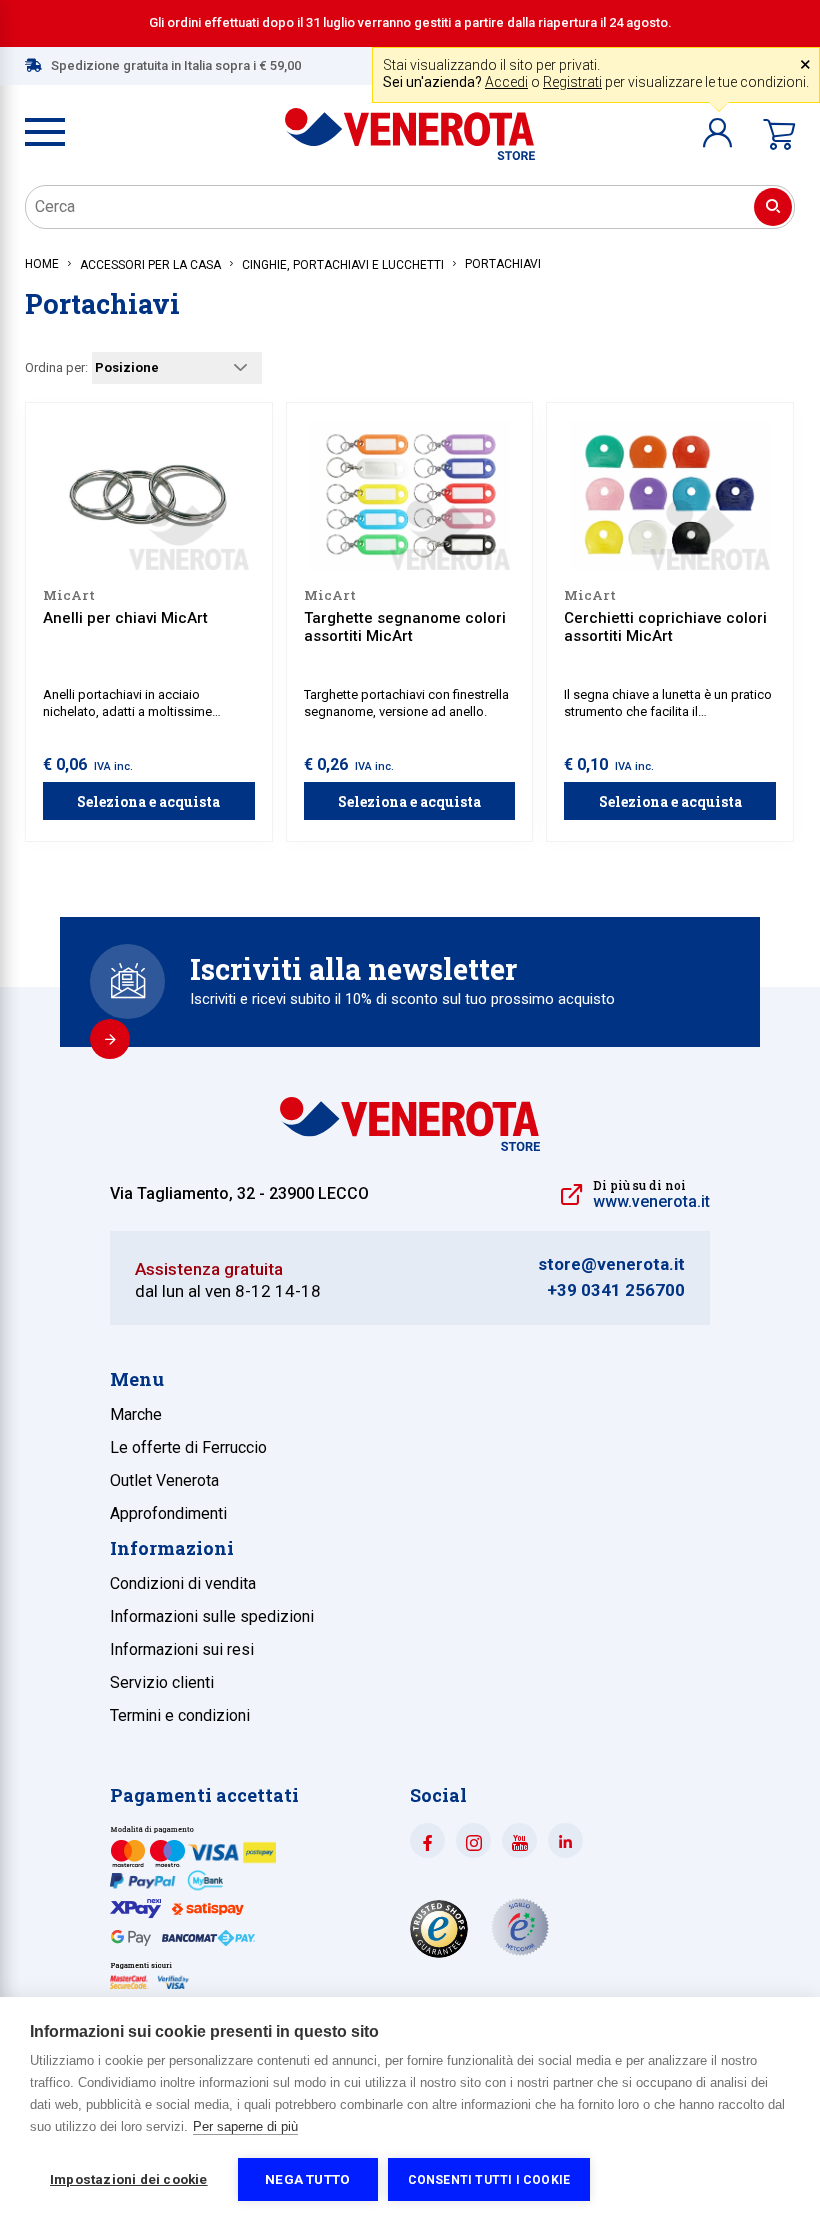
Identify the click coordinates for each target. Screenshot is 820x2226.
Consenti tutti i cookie (489, 2180)
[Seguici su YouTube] (519, 1840)
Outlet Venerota (164, 1480)
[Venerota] (410, 124)
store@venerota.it (611, 1264)
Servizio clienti (162, 1682)
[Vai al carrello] (779, 134)
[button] (717, 133)
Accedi (506, 82)
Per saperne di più (245, 2126)
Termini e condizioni (180, 1715)
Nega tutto (307, 2179)
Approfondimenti (168, 1513)
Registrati (572, 82)
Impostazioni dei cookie (129, 2179)
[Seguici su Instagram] (473, 1840)
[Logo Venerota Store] (410, 1145)
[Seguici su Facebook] (427, 1840)
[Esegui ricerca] (773, 207)
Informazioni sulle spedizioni (212, 1616)
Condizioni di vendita (183, 1583)
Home (42, 264)
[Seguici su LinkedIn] (565, 1840)
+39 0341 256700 (616, 1290)
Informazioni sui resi (182, 1649)
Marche (136, 1414)
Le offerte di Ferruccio (188, 1447)
